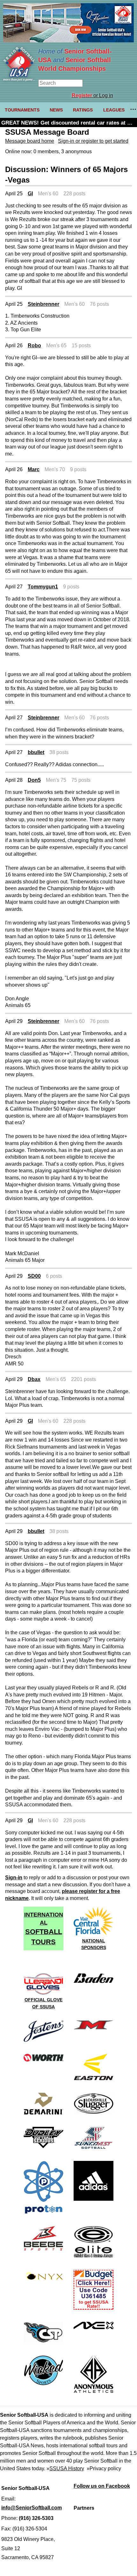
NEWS (56, 110)
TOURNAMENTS (22, 110)
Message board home (30, 141)
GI (30, 194)
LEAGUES (114, 110)
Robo (34, 345)
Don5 (34, 780)
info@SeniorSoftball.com (32, 2508)
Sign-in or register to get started (93, 141)
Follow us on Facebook (102, 2486)
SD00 (34, 1276)
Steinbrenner (43, 304)
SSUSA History (67, 2468)
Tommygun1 (43, 587)
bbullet (36, 752)
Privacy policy (105, 2468)
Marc (34, 469)
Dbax (34, 1379)
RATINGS (83, 110)
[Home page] (19, 79)
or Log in (92, 95)
